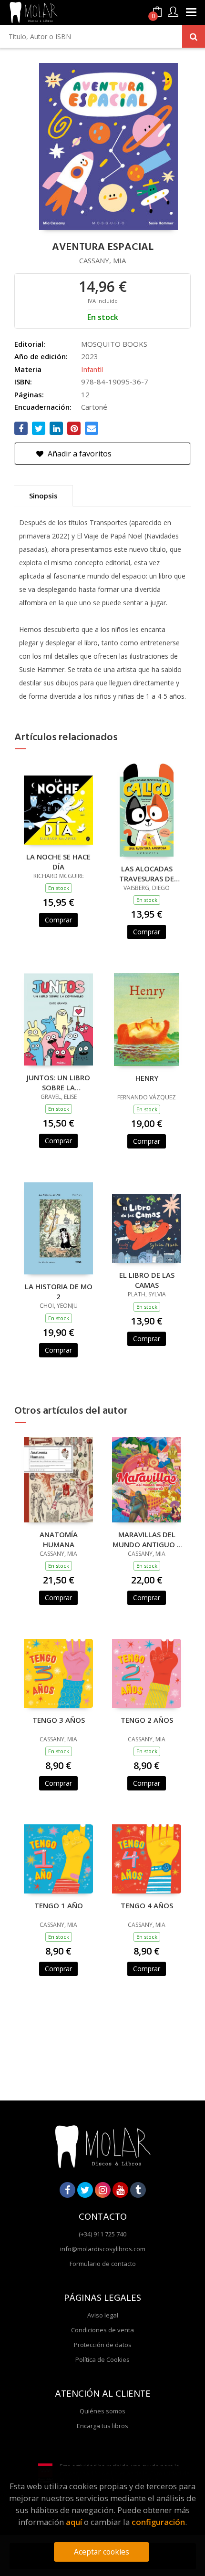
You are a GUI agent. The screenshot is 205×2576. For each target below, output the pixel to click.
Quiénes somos (102, 2411)
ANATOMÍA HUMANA (59, 1539)
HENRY (147, 1078)
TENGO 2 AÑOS (147, 1720)
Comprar (58, 920)
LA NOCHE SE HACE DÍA (58, 861)
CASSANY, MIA (102, 260)
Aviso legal (103, 2315)
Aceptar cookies (102, 2552)
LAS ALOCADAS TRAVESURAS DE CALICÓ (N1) (147, 873)
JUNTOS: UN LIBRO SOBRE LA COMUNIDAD (58, 1082)
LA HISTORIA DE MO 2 (59, 1291)
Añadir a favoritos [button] (79, 454)
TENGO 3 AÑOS (59, 1720)
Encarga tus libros (102, 2426)
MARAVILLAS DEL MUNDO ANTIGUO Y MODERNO (147, 1539)
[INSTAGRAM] (103, 2190)
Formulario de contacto (103, 2264)
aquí (74, 2522)
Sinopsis (43, 496)
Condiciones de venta (102, 2330)
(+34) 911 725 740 (102, 2234)
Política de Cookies (102, 2359)
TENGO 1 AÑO (59, 1905)
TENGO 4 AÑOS (147, 1905)
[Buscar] (194, 36)
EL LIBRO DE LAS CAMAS (147, 1280)
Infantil (92, 369)
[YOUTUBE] (120, 2190)
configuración (158, 2522)
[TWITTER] (85, 2190)
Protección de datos (103, 2345)
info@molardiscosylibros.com (103, 2249)
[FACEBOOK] (67, 2190)
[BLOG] (138, 2190)
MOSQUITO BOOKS (114, 344)
